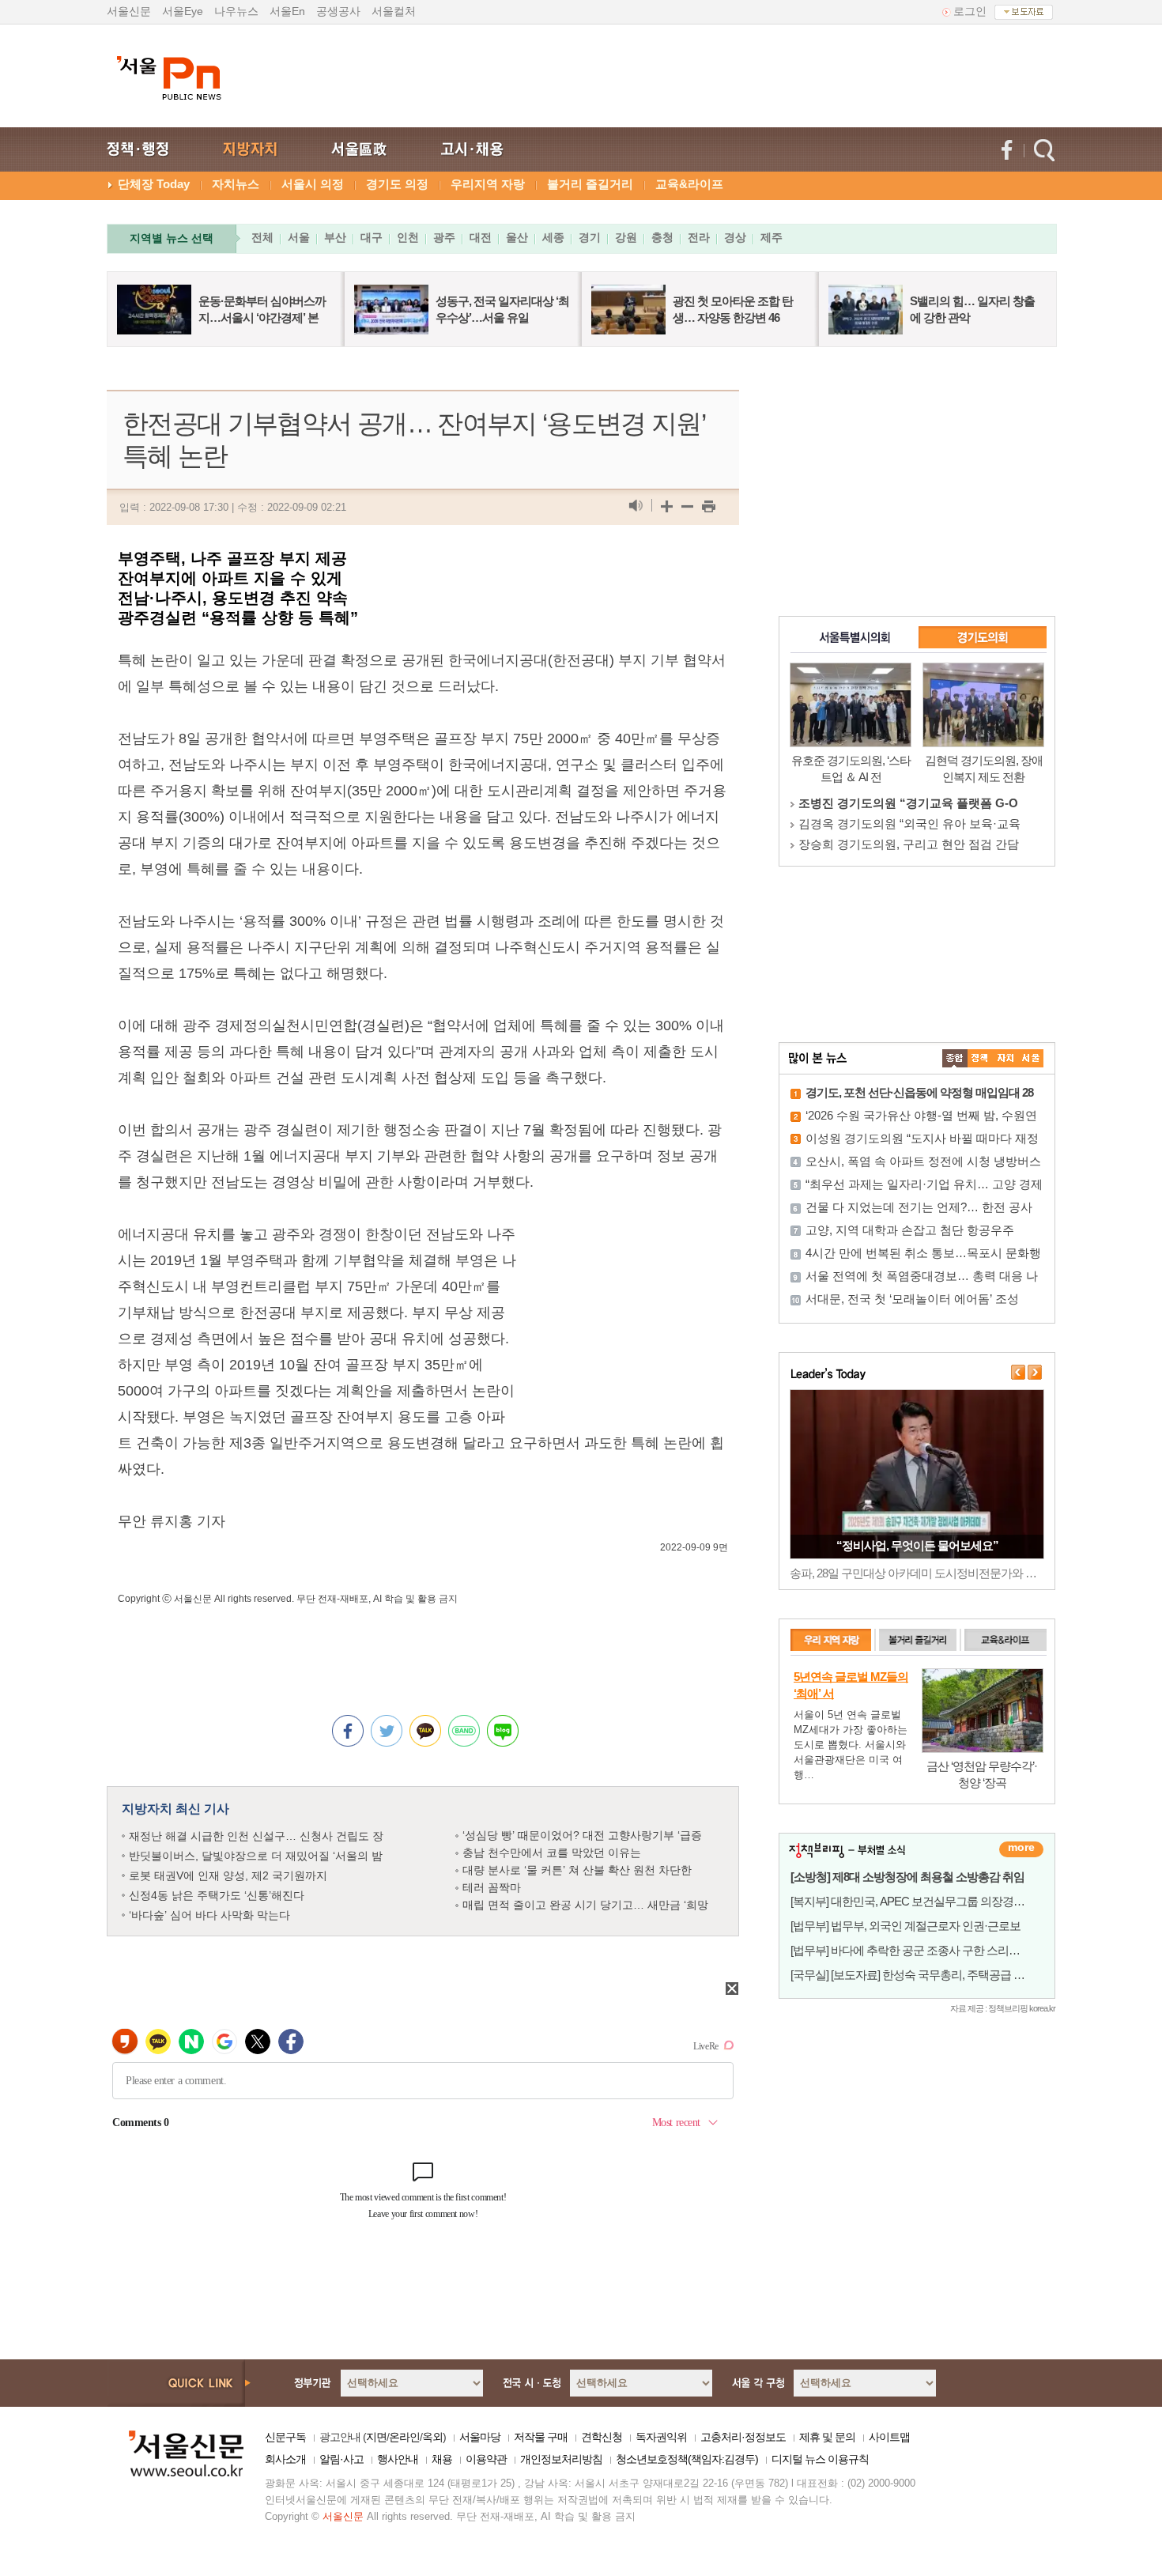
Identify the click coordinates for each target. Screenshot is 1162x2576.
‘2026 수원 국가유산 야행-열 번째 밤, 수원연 (921, 1115)
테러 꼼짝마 (492, 1887)
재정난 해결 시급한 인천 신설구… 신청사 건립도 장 (256, 1836)
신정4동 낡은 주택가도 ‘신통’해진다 (217, 1895)
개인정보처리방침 (561, 2459)
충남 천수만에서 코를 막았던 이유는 (552, 1853)
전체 (262, 237)
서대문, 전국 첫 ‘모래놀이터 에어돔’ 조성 (912, 1299)
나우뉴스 (236, 11)
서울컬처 (394, 11)
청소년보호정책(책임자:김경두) (687, 2459)
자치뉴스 (236, 184)
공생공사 (338, 11)
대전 (481, 237)
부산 (335, 237)
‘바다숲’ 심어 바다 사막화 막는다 (209, 1915)
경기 (590, 237)
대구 (372, 237)
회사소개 (285, 2459)
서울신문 (129, 11)
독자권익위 (661, 2437)
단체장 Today (154, 184)
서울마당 (480, 2437)
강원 (626, 237)
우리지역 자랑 (488, 184)
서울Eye (183, 11)
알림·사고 (341, 2459)
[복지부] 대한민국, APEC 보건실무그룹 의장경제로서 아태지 (936, 1901)
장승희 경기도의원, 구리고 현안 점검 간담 (909, 844)
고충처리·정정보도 (743, 2437)
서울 (299, 237)
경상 (735, 237)
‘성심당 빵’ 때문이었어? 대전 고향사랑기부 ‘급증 (582, 1835)
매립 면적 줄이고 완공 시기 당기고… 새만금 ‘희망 (585, 1905)
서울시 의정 (313, 184)
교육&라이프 (689, 184)
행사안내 (398, 2459)
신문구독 (285, 2437)
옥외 (432, 2437)
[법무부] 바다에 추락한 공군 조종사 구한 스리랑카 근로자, (930, 1950)
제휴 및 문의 (827, 2437)
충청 (662, 237)
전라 (699, 237)
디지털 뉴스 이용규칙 (820, 2459)
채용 (442, 2459)
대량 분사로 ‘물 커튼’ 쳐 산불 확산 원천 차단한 (577, 1870)
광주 (444, 237)
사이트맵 (889, 2437)
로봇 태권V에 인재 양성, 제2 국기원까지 (228, 1875)
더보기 (1021, 1849)
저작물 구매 (541, 2437)
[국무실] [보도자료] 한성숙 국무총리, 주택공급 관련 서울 (925, 1975)
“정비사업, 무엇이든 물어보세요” (917, 1545)
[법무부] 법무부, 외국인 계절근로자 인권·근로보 (905, 1926)
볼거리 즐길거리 (590, 184)
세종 (553, 237)
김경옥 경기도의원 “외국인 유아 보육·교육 (909, 823)
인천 (408, 237)
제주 (772, 237)
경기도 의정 (397, 184)
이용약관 (486, 2459)
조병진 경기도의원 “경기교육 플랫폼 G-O (908, 803)
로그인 (970, 11)
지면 (376, 2437)
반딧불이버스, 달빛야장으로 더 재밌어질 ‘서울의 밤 (256, 1856)
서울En (287, 11)
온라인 (404, 2437)
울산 (517, 237)
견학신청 (602, 2437)
